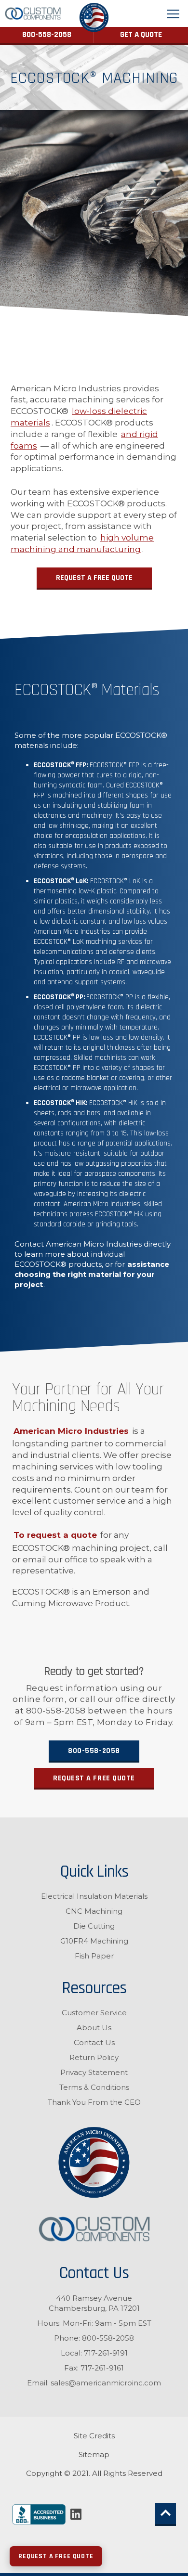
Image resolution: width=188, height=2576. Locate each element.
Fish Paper (94, 1956)
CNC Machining (94, 1911)
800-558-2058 (47, 35)
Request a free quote (94, 1778)
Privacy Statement (94, 2072)
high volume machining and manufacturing (82, 543)
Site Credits (94, 2436)
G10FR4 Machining (94, 1941)
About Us (94, 2028)
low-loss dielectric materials (79, 417)
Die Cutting (94, 1926)
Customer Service (94, 2013)
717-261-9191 (106, 2353)
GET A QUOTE (141, 35)
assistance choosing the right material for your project (92, 1274)
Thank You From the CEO (94, 2102)
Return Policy (94, 2057)
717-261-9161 (102, 2368)
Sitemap (94, 2454)
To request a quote (55, 1535)
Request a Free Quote (94, 578)
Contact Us (94, 2042)
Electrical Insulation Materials (94, 1896)
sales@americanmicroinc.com (106, 2383)
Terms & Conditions (94, 2087)
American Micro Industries (71, 1431)
